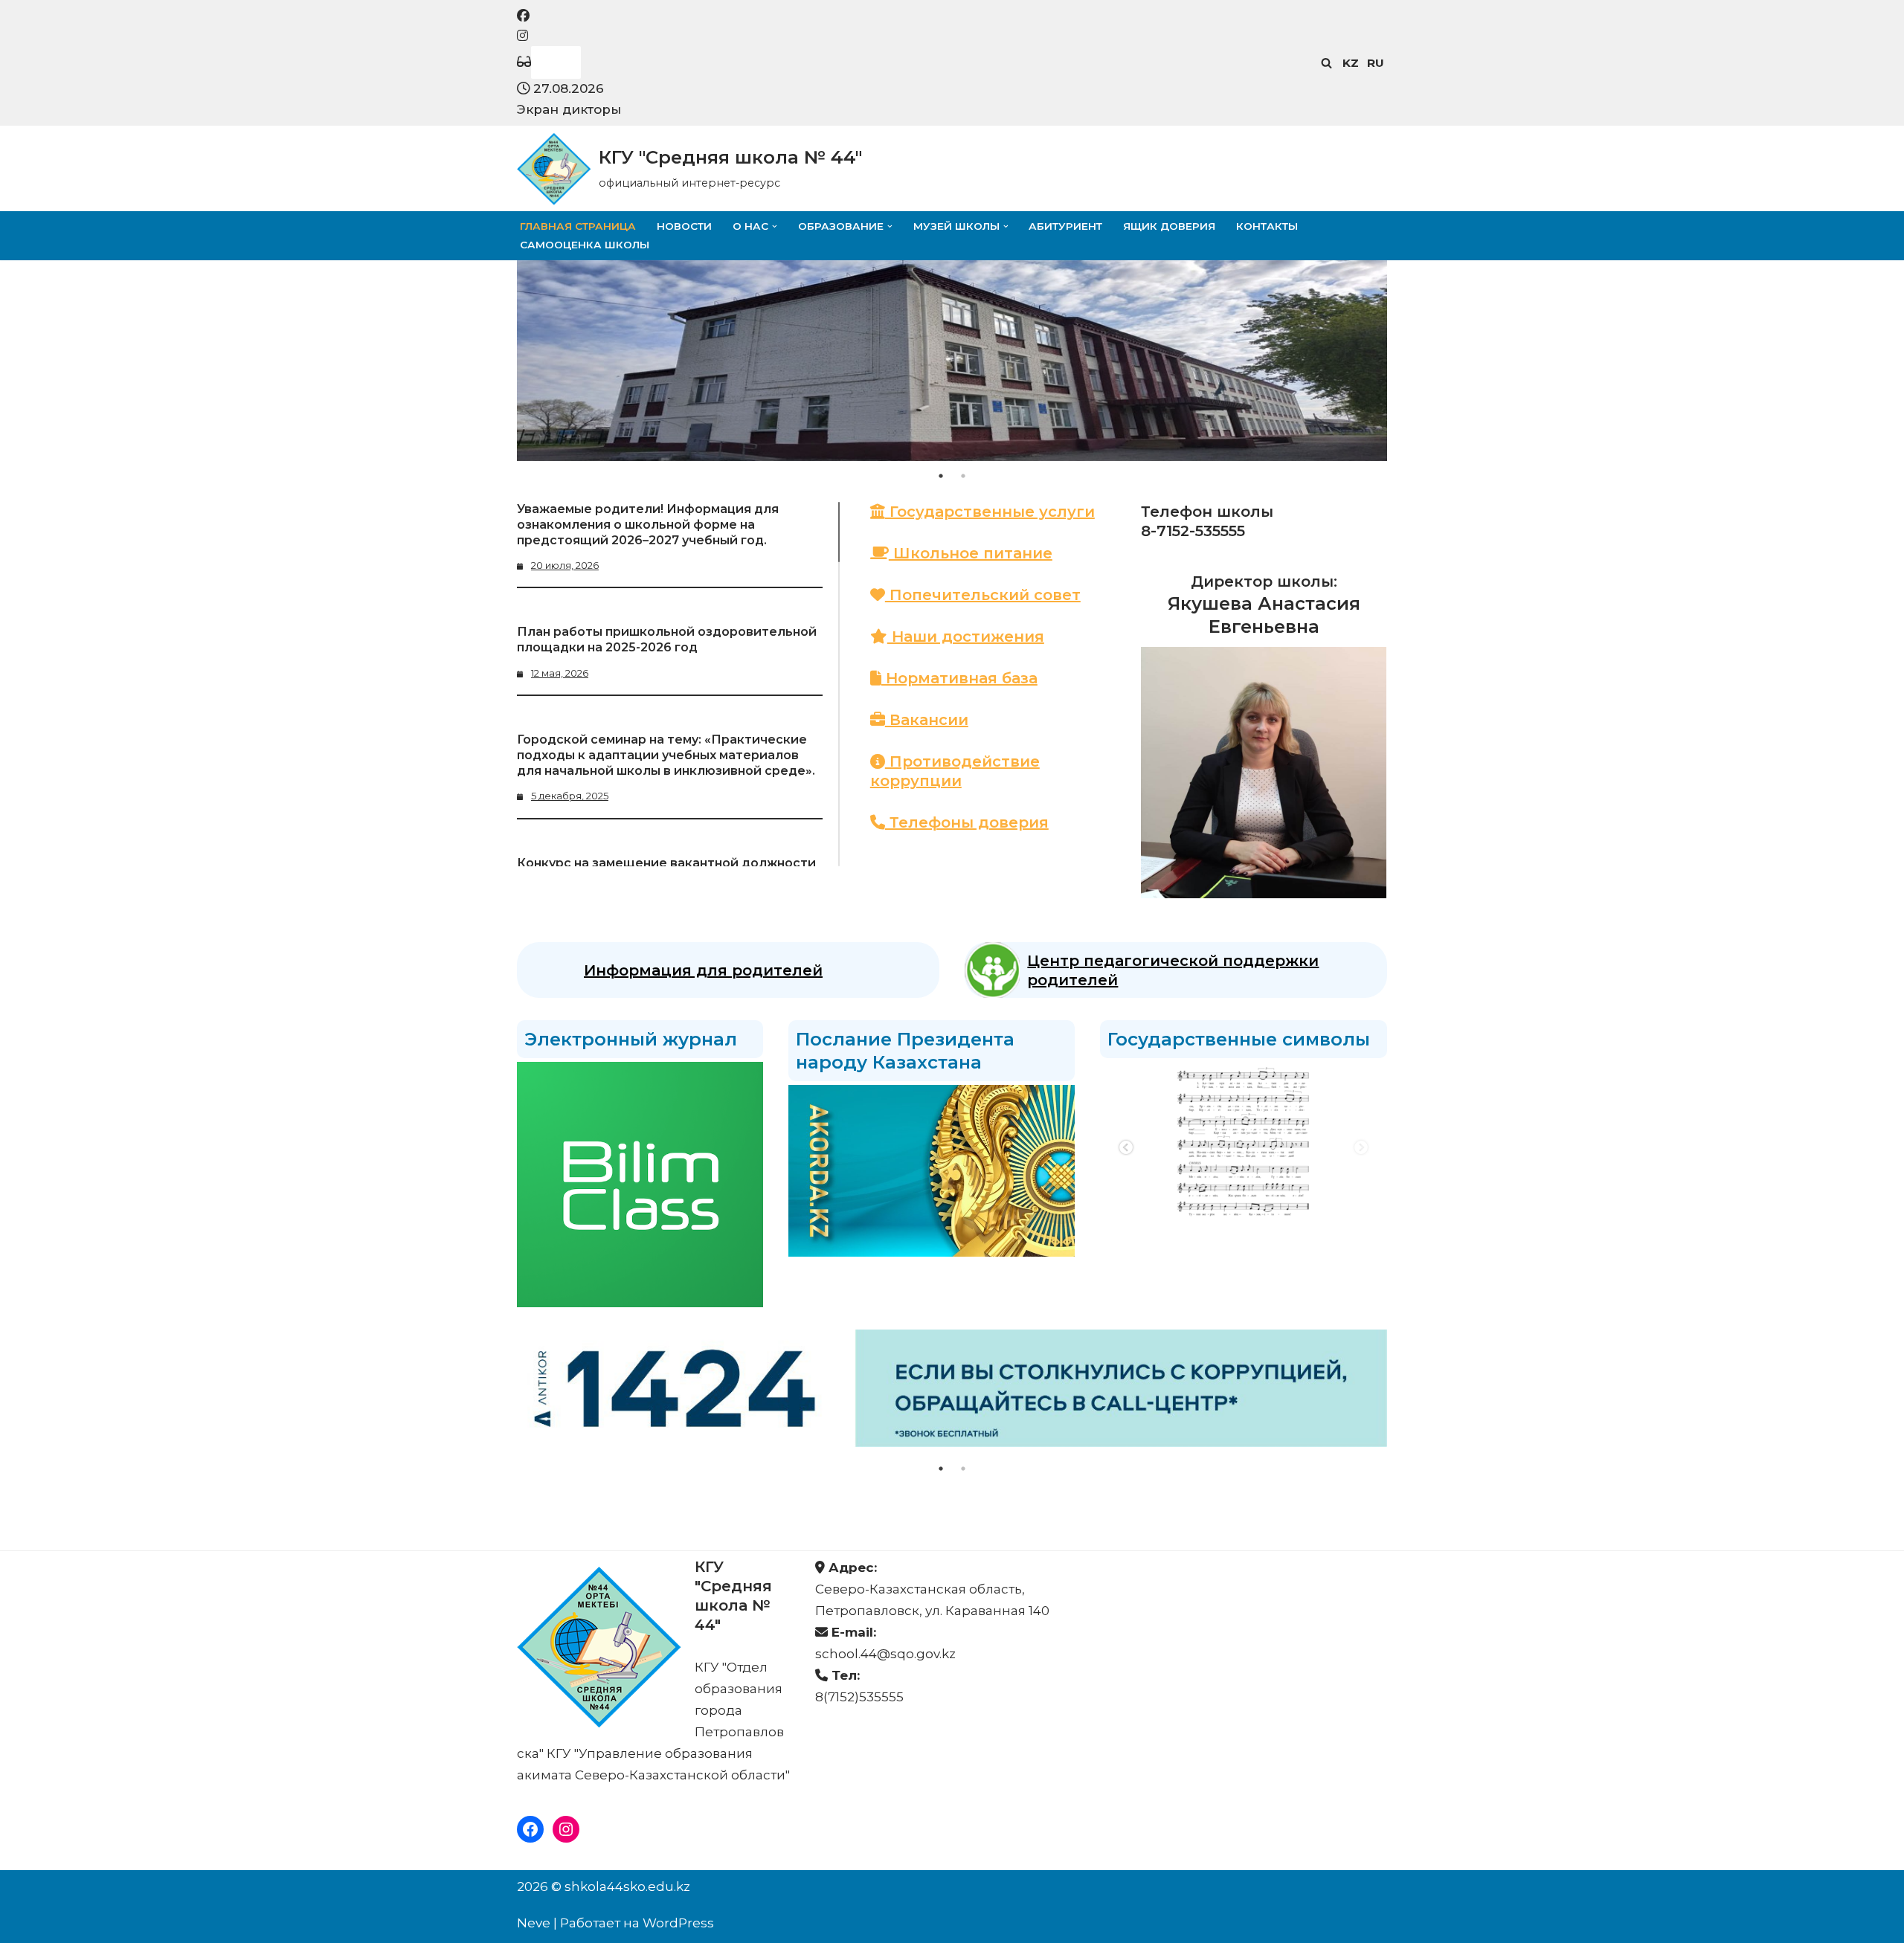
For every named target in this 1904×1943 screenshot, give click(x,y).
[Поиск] (1326, 63)
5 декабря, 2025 (570, 796)
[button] (775, 226)
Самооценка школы (585, 245)
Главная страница (578, 226)
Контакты (1267, 226)
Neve (534, 1923)
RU (1376, 63)
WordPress (678, 1923)
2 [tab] (963, 476)
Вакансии (927, 720)
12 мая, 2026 (560, 673)
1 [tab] (941, 476)
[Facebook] (530, 1829)
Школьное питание (971, 553)
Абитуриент (1065, 226)
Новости (684, 226)
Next (1361, 1148)
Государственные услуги (990, 512)
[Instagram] (566, 1829)
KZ (1351, 63)
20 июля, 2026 (565, 565)
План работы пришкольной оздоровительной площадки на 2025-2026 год (667, 639)
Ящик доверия (1169, 226)
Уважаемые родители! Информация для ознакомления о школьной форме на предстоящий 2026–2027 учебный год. (648, 525)
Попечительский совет (983, 595)
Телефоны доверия (967, 822)
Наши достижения (966, 637)
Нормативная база (959, 678)
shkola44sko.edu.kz (627, 1886)
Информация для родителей (703, 970)
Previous (1126, 1148)
